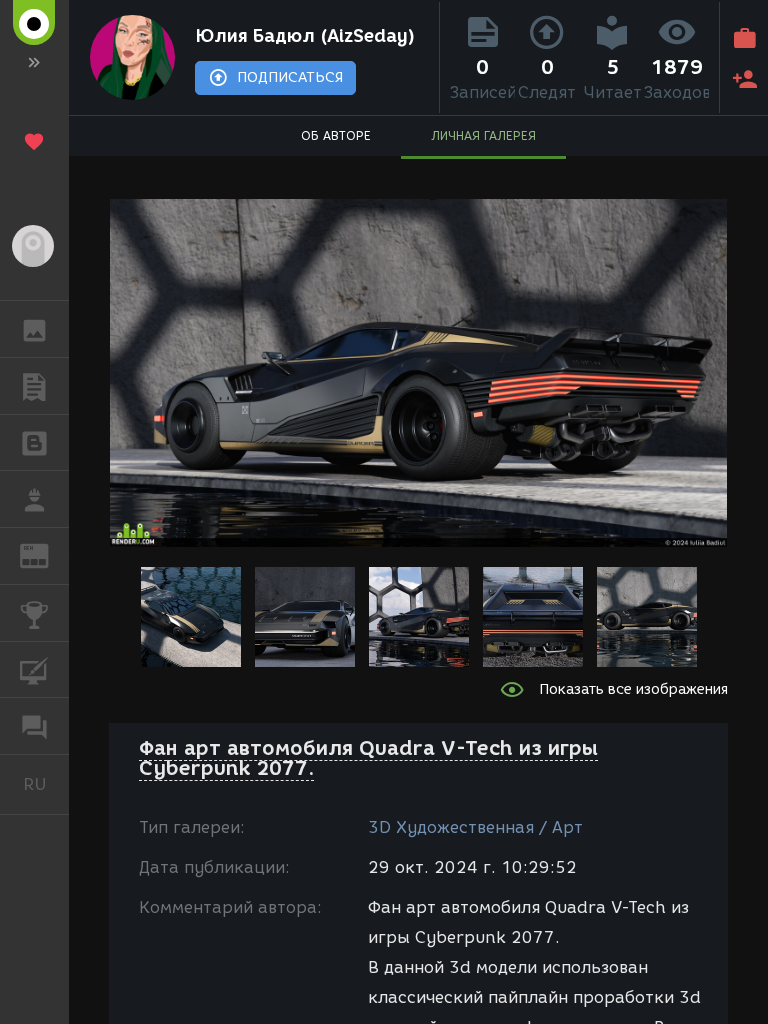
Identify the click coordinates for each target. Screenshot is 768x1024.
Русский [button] (46, 784)
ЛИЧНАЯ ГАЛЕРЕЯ (483, 135)
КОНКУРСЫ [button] (34, 613)
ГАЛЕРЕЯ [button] (34, 329)
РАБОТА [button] (34, 499)
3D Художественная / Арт (475, 827)
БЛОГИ (34, 443)
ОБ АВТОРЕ (336, 135)
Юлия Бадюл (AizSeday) (305, 36)
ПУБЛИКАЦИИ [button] (34, 386)
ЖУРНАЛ (46, 554)
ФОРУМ (34, 726)
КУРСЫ (34, 670)
